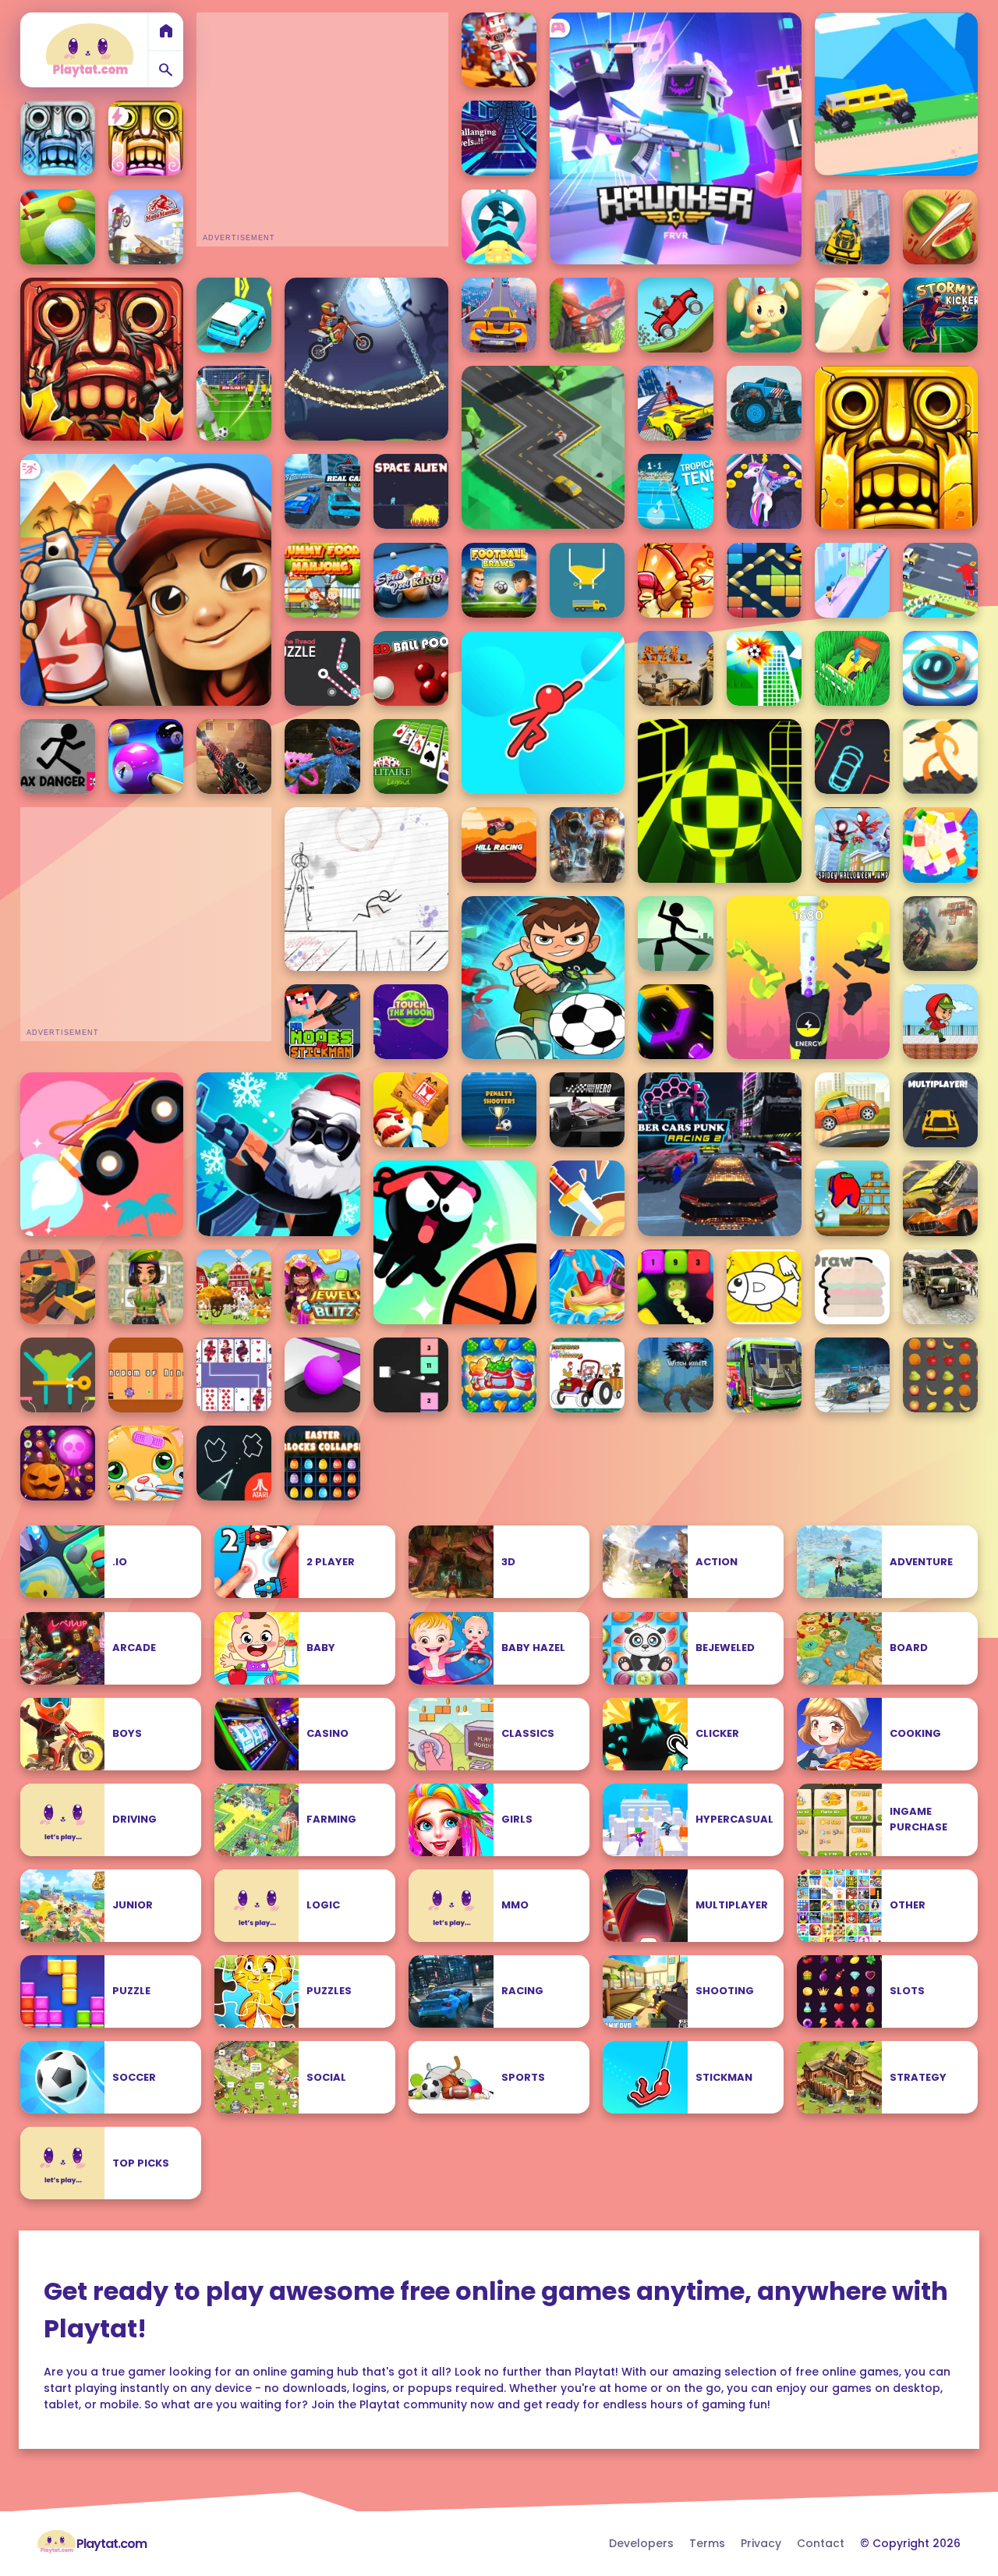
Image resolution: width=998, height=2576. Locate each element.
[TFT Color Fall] (587, 580)
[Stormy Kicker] (940, 315)
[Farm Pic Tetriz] (234, 1287)
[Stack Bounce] (808, 978)
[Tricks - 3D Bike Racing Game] (499, 50)
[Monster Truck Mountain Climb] (764, 403)
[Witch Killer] (675, 1375)
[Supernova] (499, 227)
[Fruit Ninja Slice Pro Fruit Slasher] (940, 227)
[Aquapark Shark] (587, 1287)
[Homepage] (90, 50)
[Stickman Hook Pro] (543, 712)
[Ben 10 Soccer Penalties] (543, 978)
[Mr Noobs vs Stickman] (322, 1022)
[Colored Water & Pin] (58, 1375)
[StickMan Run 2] (366, 889)
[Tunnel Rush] (499, 138)
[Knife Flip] (587, 1198)
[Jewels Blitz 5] (322, 1287)
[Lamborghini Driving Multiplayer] (940, 1110)
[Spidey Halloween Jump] (852, 845)
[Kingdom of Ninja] (146, 1375)
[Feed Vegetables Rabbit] (852, 315)
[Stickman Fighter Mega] (940, 757)
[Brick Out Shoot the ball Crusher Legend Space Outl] (764, 580)
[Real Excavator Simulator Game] (58, 1287)
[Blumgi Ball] (455, 1242)
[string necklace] (852, 580)
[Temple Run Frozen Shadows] (58, 138)
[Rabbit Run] (764, 315)
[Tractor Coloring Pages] (587, 1375)
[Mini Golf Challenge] (58, 227)
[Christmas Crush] (499, 1375)
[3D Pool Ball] (146, 757)
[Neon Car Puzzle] (852, 757)
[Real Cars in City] (322, 491)
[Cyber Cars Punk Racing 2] (719, 1154)
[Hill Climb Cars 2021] (852, 1110)
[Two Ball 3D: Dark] (719, 801)
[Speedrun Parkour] (940, 1022)
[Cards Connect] (234, 1375)
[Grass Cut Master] (852, 668)
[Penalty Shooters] (499, 1110)
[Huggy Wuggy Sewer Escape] (322, 757)
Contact (821, 2543)
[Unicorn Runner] (764, 491)
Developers (641, 2543)
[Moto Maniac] (146, 227)
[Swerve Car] (543, 447)
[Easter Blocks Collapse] (322, 1463)
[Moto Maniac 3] (940, 934)
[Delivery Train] (411, 1110)
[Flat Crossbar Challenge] (764, 668)
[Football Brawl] (499, 580)
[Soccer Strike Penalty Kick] (234, 403)
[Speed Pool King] (411, 580)
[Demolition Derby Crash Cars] (940, 1198)
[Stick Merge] (278, 1154)
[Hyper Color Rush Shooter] (675, 1022)
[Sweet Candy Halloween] (58, 1463)
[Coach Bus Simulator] (764, 1375)
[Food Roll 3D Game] (940, 845)
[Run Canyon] (675, 668)
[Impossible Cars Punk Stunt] (852, 1375)
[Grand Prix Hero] (587, 1110)
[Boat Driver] (852, 227)
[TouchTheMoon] (411, 1022)
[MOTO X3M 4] (366, 359)
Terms (707, 2543)
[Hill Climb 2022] (675, 315)
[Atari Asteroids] (234, 1463)
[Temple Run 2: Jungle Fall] (102, 359)
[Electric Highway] (234, 315)
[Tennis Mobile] (675, 491)
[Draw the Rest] (764, 1287)
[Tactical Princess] (146, 1287)
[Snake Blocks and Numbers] (675, 1287)
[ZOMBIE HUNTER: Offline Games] (234, 757)
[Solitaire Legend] (411, 757)
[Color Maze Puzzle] (322, 1375)
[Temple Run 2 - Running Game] (896, 447)
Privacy (761, 2543)
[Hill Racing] (499, 845)
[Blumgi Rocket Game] (102, 1154)
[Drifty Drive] (940, 580)
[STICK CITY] (675, 934)
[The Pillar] (587, 315)
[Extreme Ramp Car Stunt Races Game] (499, 315)
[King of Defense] (675, 580)
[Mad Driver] (896, 94)
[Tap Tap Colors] (411, 1375)
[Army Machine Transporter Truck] (940, 1287)
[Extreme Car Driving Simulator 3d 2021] (675, 403)
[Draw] (852, 1287)
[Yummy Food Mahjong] (322, 580)
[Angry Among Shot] (852, 1198)
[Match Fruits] (940, 1375)
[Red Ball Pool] (411, 668)
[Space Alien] (411, 491)
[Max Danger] (58, 757)
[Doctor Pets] (146, 1463)
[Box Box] (940, 668)
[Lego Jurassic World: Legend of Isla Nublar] (587, 845)
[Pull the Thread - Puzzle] (322, 668)
